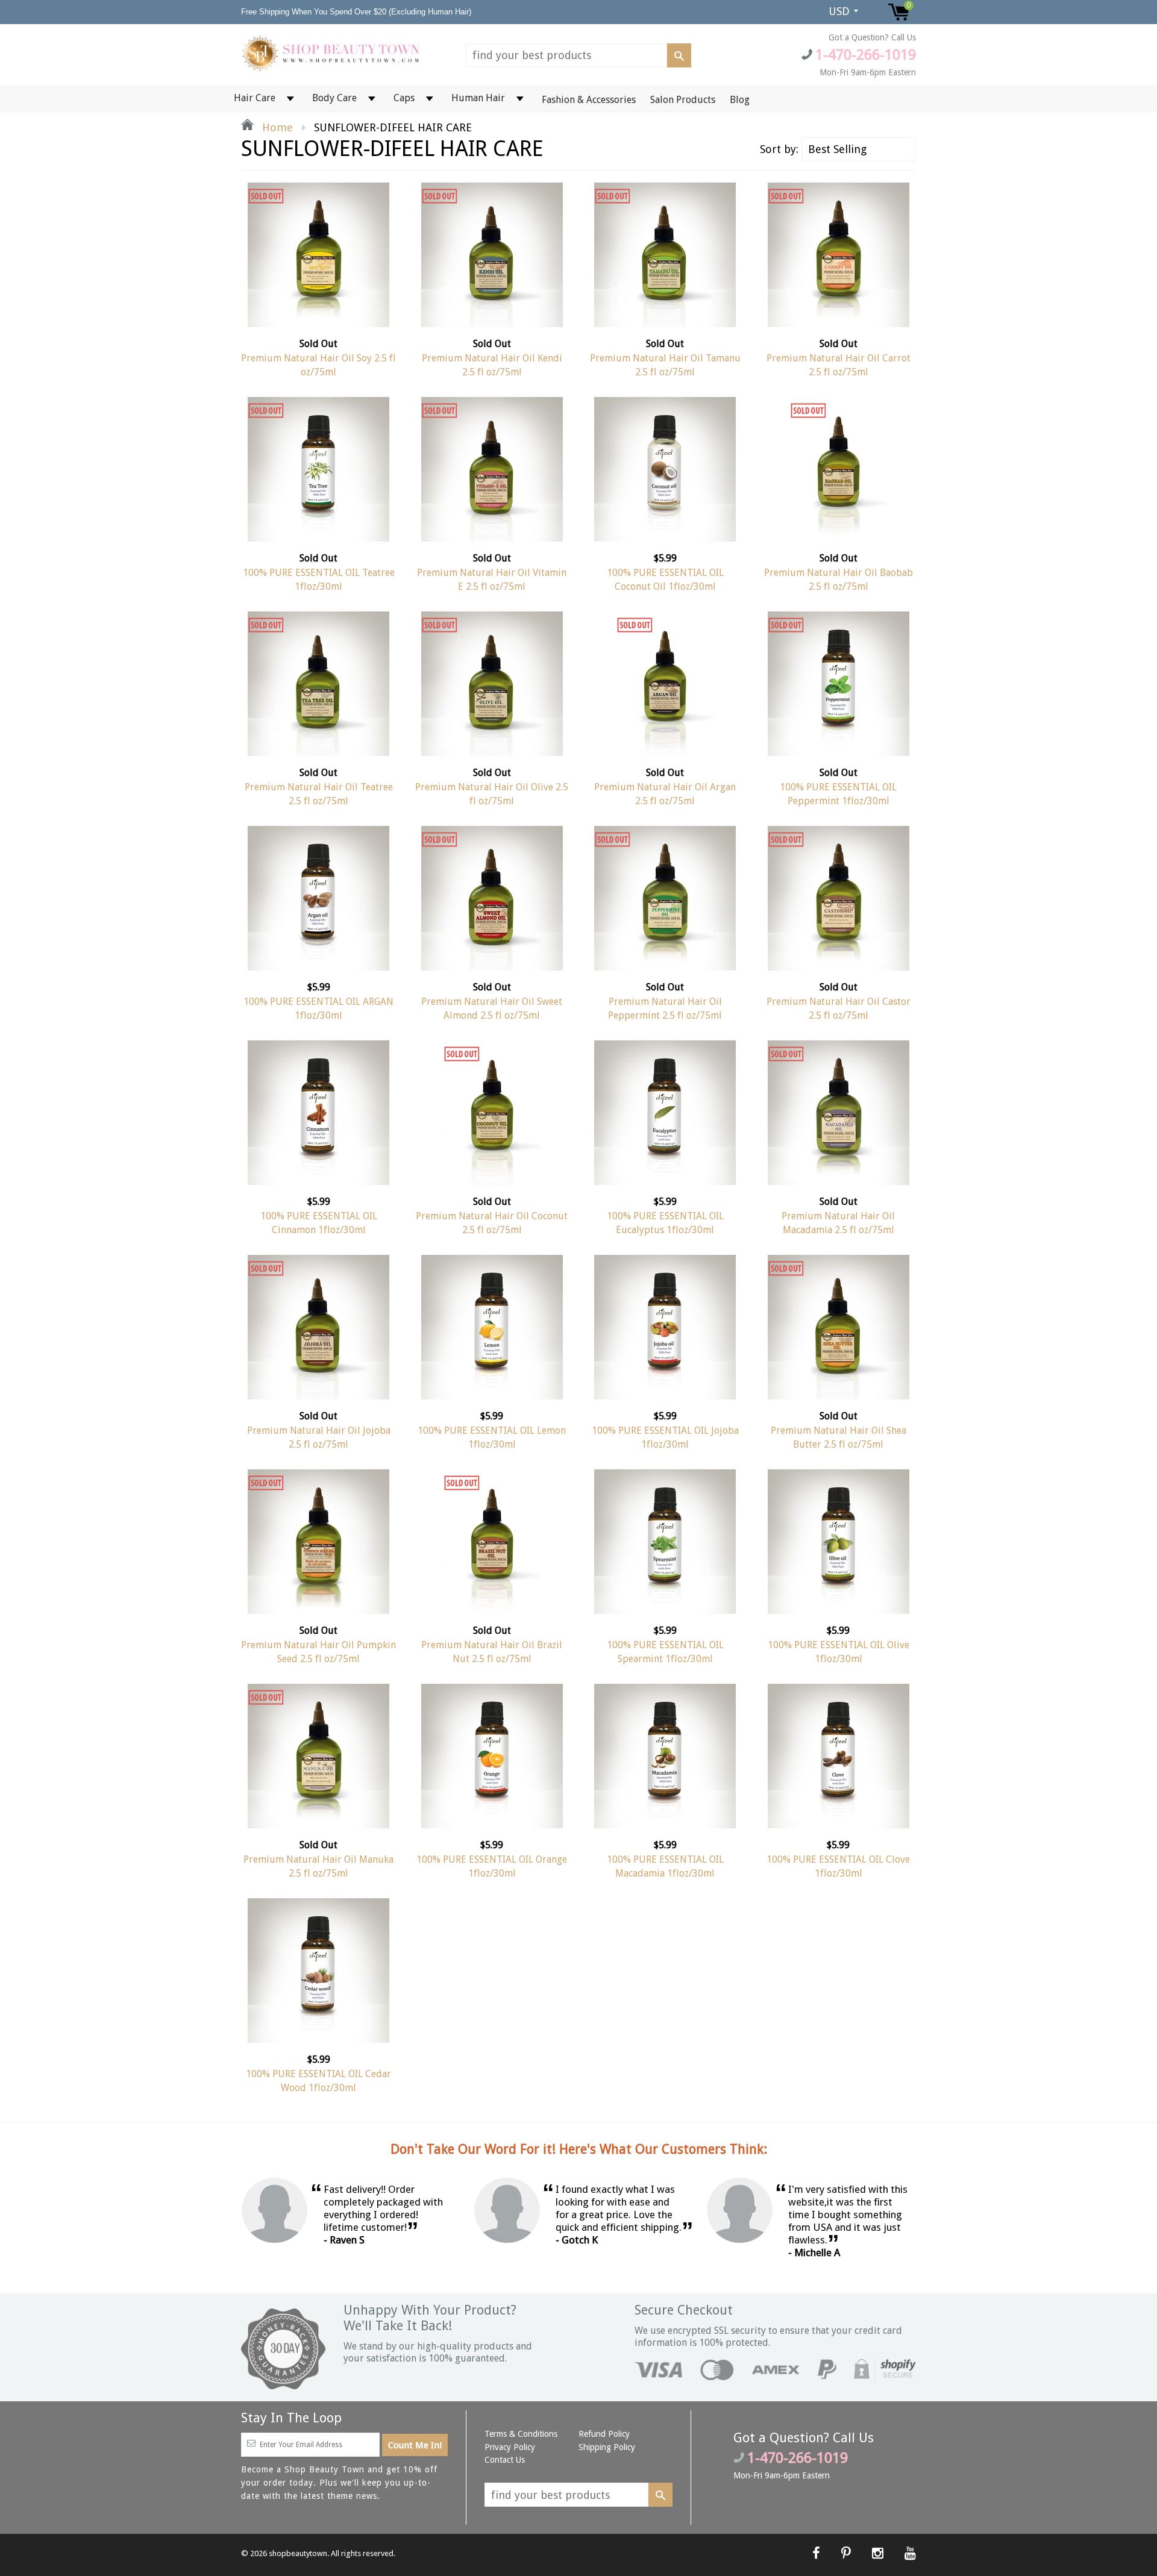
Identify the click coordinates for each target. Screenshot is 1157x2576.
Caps (404, 98)
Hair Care (255, 98)
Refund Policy (604, 2434)
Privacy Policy (510, 2447)
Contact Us (505, 2460)
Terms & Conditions (521, 2434)
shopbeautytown (298, 2553)
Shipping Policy (607, 2447)
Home (276, 127)
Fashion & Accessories (589, 100)
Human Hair (478, 98)
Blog (740, 100)
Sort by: (779, 149)
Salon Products (683, 100)
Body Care (334, 98)
